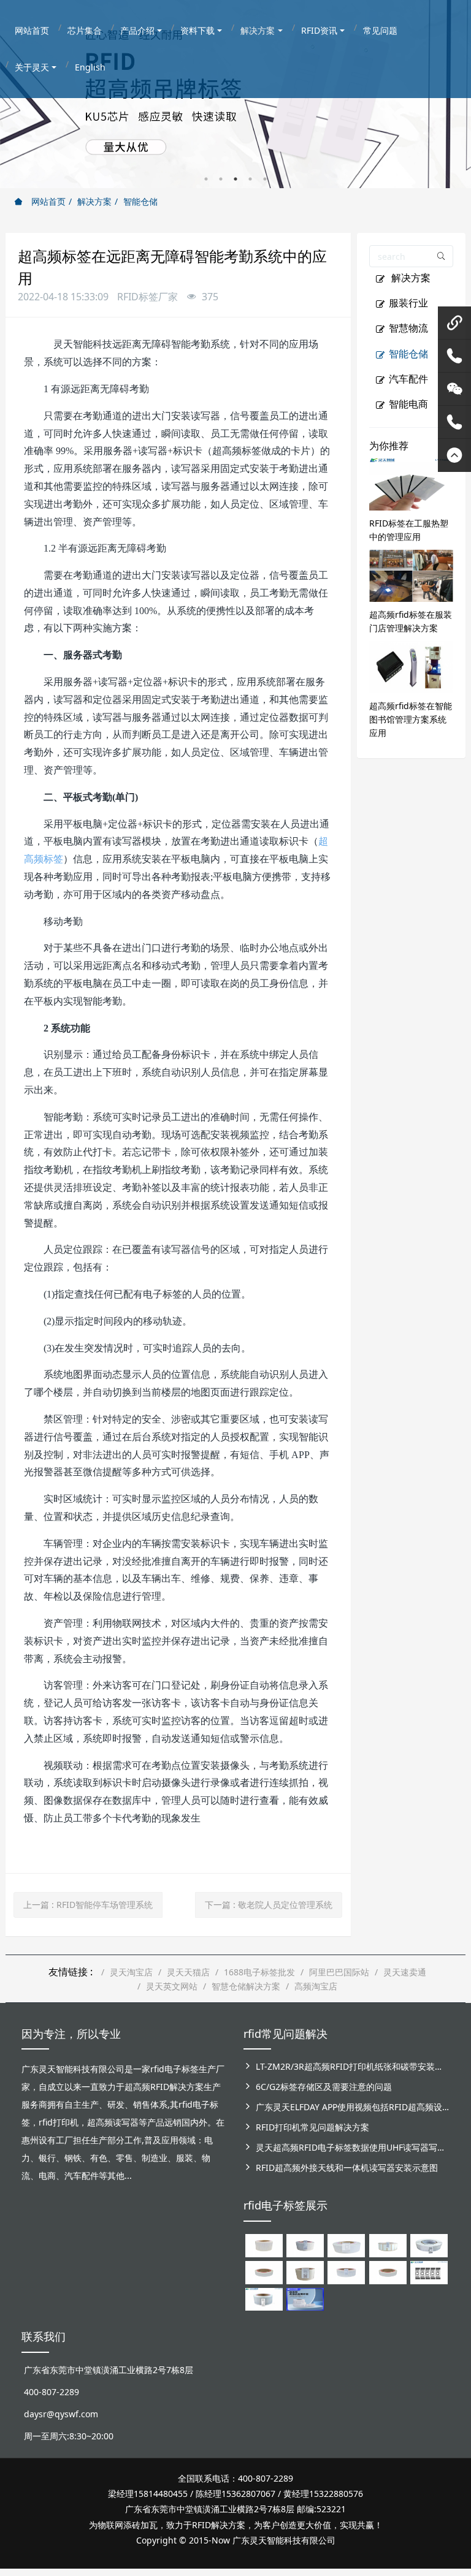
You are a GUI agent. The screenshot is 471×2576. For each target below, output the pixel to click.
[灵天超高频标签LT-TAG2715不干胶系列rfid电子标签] (264, 2271)
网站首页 (47, 201)
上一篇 (88, 1905)
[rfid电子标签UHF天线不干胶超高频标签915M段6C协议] (264, 2298)
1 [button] (206, 179)
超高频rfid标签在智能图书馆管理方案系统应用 (411, 719)
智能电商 (408, 404)
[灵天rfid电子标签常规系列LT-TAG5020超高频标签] (429, 2245)
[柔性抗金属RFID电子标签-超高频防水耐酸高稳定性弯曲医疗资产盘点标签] (305, 2298)
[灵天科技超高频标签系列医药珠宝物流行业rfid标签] (346, 2245)
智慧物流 (408, 328)
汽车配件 (408, 379)
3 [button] (235, 179)
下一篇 (269, 1905)
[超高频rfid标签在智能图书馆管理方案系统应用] (412, 666)
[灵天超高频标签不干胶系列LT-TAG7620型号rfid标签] (264, 2245)
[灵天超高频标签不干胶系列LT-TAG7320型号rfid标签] (305, 2245)
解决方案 (94, 201)
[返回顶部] (454, 455)
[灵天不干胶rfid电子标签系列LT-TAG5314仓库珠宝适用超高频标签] (388, 2245)
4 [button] (250, 179)
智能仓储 (140, 201)
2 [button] (221, 179)
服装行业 (408, 303)
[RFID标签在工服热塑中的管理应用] (412, 483)
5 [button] (265, 179)
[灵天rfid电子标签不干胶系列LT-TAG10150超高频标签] (305, 2271)
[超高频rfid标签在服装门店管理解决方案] (412, 575)
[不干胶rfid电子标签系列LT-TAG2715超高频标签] (388, 2271)
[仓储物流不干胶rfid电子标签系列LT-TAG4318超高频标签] (346, 2271)
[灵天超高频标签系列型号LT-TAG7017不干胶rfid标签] (429, 2271)
